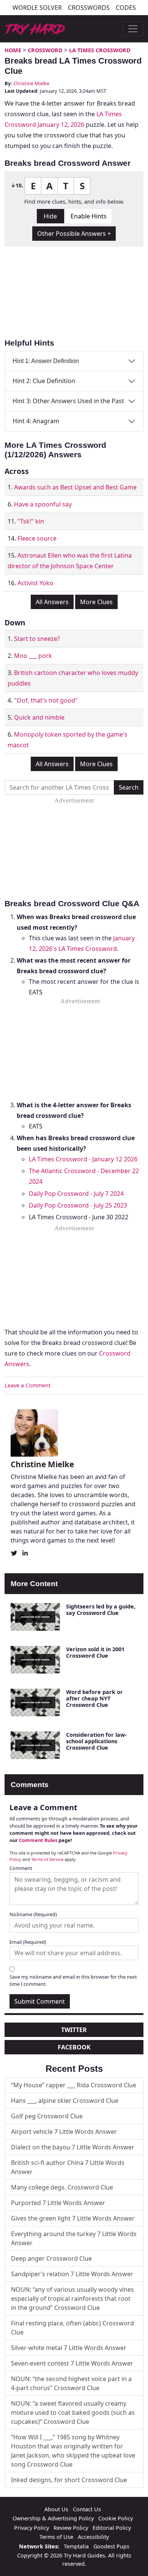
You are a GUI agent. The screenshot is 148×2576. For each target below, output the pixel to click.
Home (13, 50)
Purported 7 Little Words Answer (58, 2203)
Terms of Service (47, 1859)
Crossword (45, 50)
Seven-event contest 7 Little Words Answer (72, 2363)
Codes (126, 8)
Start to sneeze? (37, 639)
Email (28, 1942)
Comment (21, 1868)
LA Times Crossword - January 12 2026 (83, 1159)
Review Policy (71, 2528)
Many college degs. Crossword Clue (62, 2187)
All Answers (52, 602)
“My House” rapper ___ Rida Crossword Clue (74, 2085)
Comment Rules (38, 1840)
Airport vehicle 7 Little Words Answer (64, 2132)
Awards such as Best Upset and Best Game (75, 487)
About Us (56, 2509)
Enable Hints (89, 216)
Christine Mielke (31, 83)
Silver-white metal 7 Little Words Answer (69, 2348)
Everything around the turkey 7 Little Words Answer (74, 2238)
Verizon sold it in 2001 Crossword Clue (95, 1652)
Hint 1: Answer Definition (46, 361)
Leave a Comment (28, 1385)
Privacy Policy (31, 2528)
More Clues (96, 602)
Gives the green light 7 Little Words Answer (73, 2218)
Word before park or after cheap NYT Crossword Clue (94, 1699)
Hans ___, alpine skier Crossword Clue (65, 2101)
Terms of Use (56, 2537)
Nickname (33, 1914)
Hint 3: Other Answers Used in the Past (68, 401)
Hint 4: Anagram (36, 421)
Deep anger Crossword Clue (51, 2258)
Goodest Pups (111, 2546)
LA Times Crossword (100, 50)
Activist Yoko (35, 583)
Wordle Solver (37, 8)
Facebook (74, 2047)
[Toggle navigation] (133, 29)
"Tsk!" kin (31, 521)
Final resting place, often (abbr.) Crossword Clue (72, 2328)
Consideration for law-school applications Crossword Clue (96, 1741)
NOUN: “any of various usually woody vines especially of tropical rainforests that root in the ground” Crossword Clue (72, 2299)
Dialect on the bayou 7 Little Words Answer (73, 2147)
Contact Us (87, 2509)
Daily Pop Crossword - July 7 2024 (76, 1194)
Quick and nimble (39, 717)
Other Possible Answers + (74, 234)
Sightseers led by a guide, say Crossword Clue (101, 1610)
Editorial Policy (112, 2528)
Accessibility (93, 2537)
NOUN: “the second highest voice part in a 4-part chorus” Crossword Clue (71, 2383)
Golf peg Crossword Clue (47, 2116)
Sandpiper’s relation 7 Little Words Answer (72, 2274)
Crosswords (89, 8)
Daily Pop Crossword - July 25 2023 (78, 1205)
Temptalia (76, 2546)
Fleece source (37, 538)
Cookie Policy (116, 2518)
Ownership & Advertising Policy (53, 2518)
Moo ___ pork (33, 656)
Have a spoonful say (43, 504)
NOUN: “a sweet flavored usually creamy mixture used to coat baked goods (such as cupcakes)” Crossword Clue (73, 2412)
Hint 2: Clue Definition (44, 381)
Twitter (74, 2030)
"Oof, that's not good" (46, 700)
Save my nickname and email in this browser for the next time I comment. (73, 1980)
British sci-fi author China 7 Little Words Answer (68, 2167)
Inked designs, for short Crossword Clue (69, 2480)
